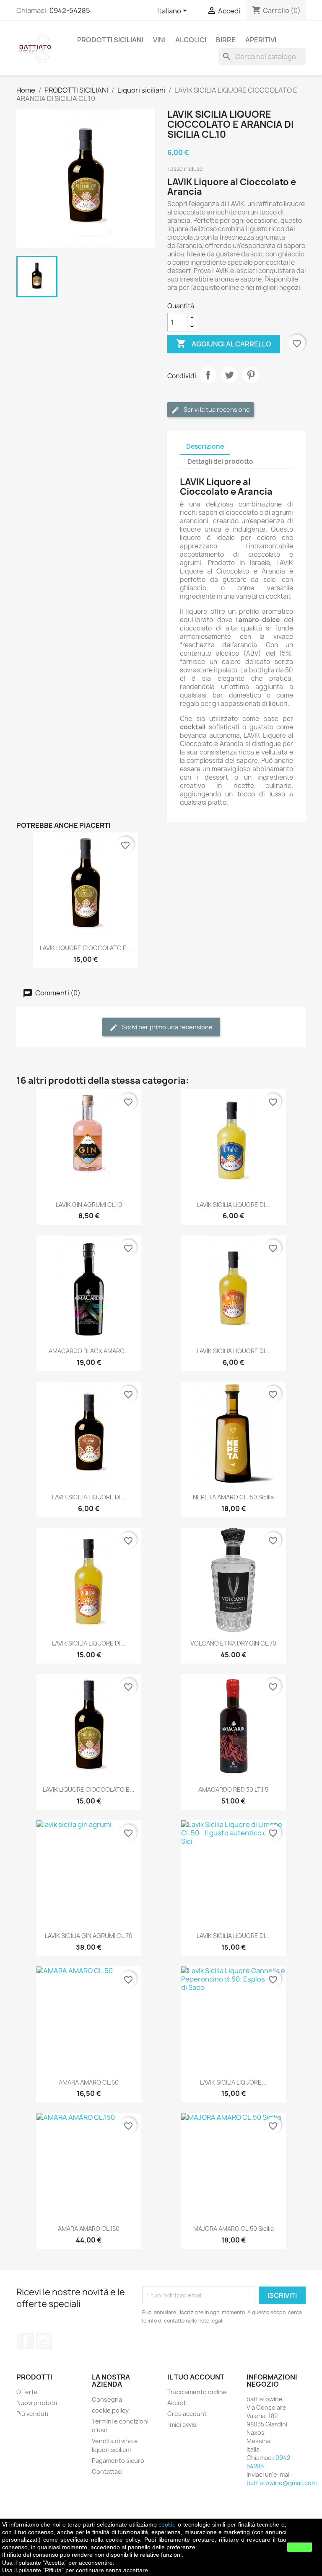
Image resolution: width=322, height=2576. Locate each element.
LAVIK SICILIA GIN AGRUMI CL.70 (89, 1936)
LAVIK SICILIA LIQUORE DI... (233, 1205)
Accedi (177, 2403)
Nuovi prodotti (37, 2403)
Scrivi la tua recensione (216, 410)
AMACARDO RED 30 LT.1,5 (233, 1789)
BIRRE (226, 40)
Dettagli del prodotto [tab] (220, 461)
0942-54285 (70, 10)
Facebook (26, 2341)
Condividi (208, 375)
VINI (159, 40)
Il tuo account (196, 2377)
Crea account (187, 2414)
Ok (300, 2547)
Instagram (44, 2341)
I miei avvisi (182, 2425)
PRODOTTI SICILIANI (110, 40)
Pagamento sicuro (118, 2461)
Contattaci (107, 2471)
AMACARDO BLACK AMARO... (89, 1351)
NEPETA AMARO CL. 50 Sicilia (233, 1497)
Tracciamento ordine (197, 2392)
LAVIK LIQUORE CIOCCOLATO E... (86, 948)
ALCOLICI (191, 40)
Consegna (107, 2399)
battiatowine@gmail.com (282, 2483)
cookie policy (110, 2410)
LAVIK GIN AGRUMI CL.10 (89, 1205)
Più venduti (32, 2414)
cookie (167, 2524)
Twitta (229, 375)
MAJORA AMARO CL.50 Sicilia (234, 2228)
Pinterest (251, 375)
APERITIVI (261, 40)
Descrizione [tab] (205, 446)
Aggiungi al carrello (224, 344)
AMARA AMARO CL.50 (89, 2082)
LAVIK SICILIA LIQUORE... (233, 2082)
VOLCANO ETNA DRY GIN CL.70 (233, 1643)
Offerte (27, 2392)
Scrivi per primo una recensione (167, 1027)
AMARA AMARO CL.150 (89, 2228)
